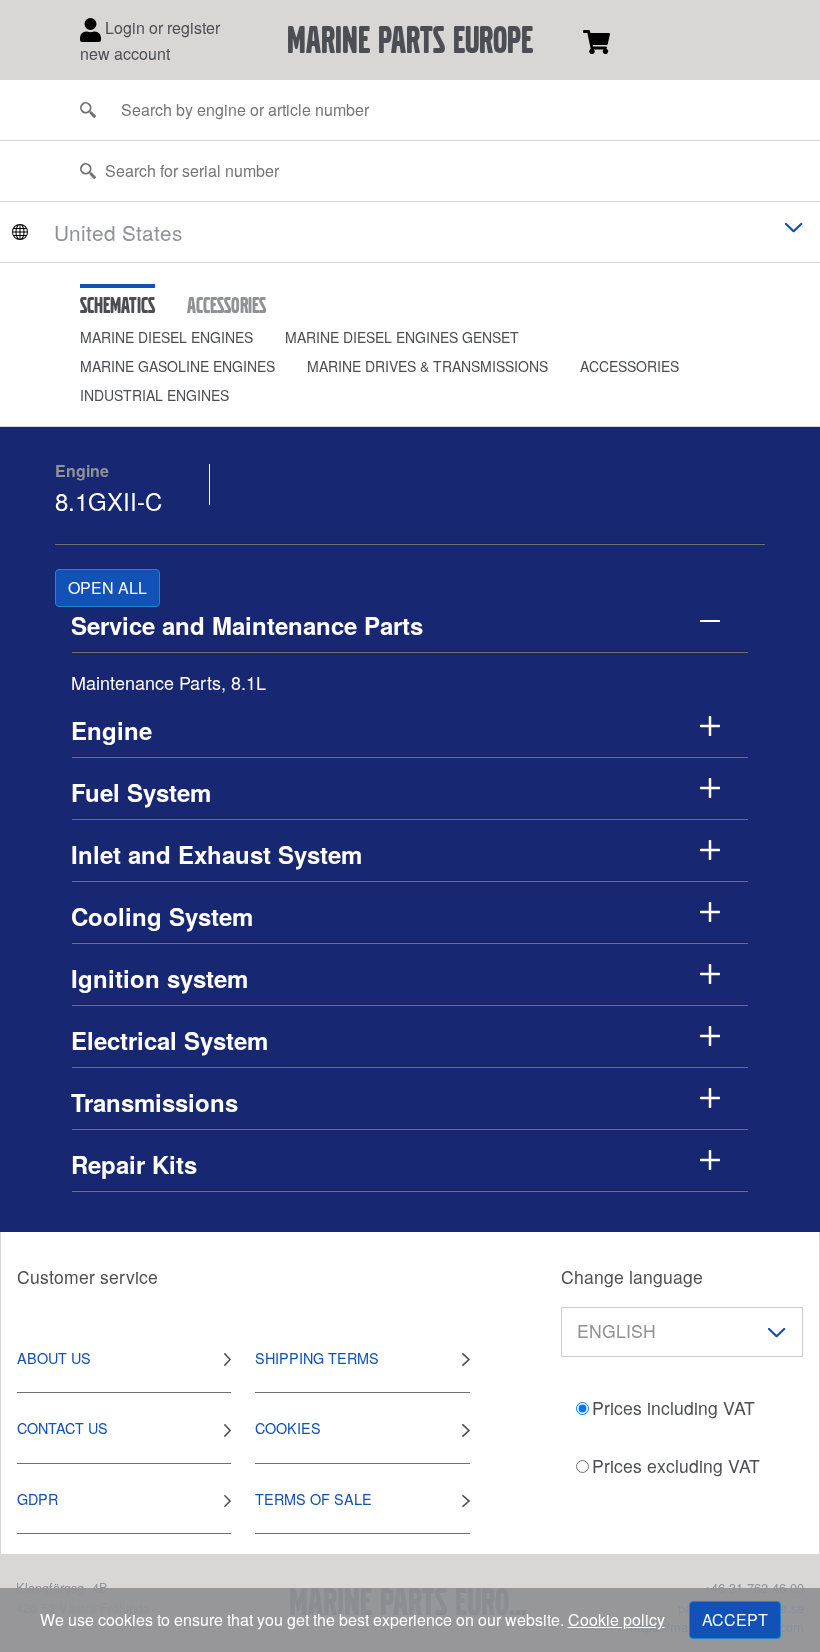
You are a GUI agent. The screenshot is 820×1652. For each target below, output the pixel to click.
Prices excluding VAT (676, 1465)
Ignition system (159, 978)
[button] (182, 337)
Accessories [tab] (226, 305)
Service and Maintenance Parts (247, 625)
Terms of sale (313, 1498)
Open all (107, 587)
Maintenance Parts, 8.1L (168, 682)
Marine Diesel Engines (166, 337)
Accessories (629, 366)
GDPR (37, 1498)
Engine (82, 470)
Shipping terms (317, 1357)
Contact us (62, 1427)
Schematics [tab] (117, 305)
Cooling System (162, 916)
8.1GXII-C (108, 500)
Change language (632, 1276)
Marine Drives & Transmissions (427, 366)
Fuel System (141, 792)
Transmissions (154, 1102)
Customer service (87, 1276)
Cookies (288, 1427)
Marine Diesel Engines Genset (402, 337)
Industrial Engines (154, 395)
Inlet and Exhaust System (216, 854)
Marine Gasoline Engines (177, 366)
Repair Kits (134, 1164)
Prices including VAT (673, 1407)
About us (54, 1357)
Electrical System (169, 1040)
